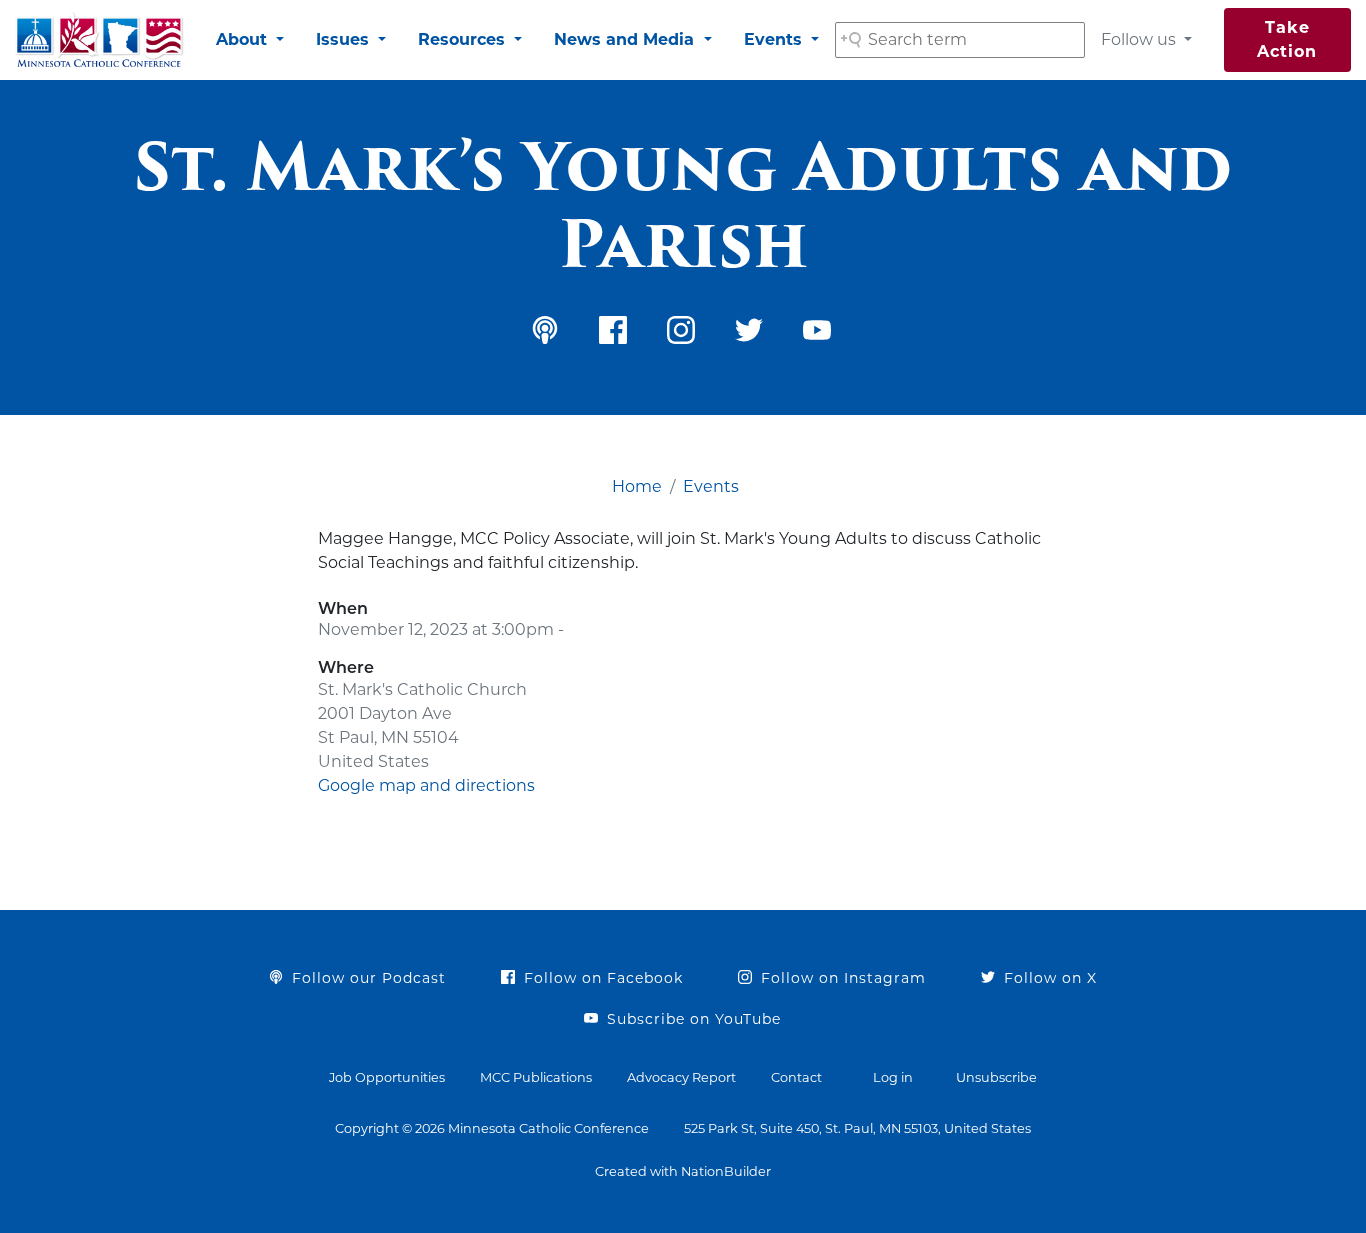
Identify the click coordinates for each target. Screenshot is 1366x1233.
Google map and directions (426, 785)
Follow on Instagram (841, 978)
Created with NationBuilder (683, 1171)
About (244, 39)
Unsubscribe (996, 1077)
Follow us (1140, 39)
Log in (893, 1077)
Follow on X (1048, 978)
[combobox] (960, 40)
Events (775, 39)
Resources (464, 39)
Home (637, 486)
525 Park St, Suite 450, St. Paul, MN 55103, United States (857, 1128)
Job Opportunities (387, 1077)
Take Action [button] (1287, 39)
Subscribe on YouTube (691, 1019)
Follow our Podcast (366, 978)
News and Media (626, 39)
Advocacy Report (681, 1077)
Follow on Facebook (601, 978)
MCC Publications (536, 1077)
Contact (796, 1077)
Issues (345, 39)
